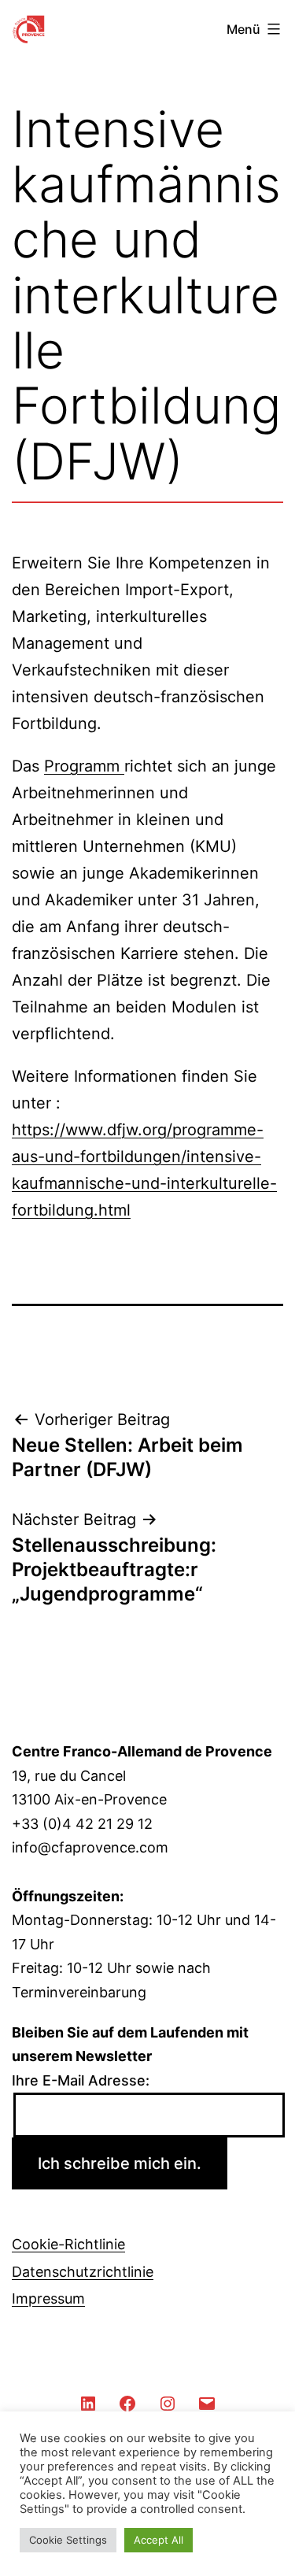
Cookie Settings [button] (68, 2540)
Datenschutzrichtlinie (83, 2272)
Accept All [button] (159, 2540)
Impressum (48, 2298)
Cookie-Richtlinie (68, 2244)
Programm (84, 766)
